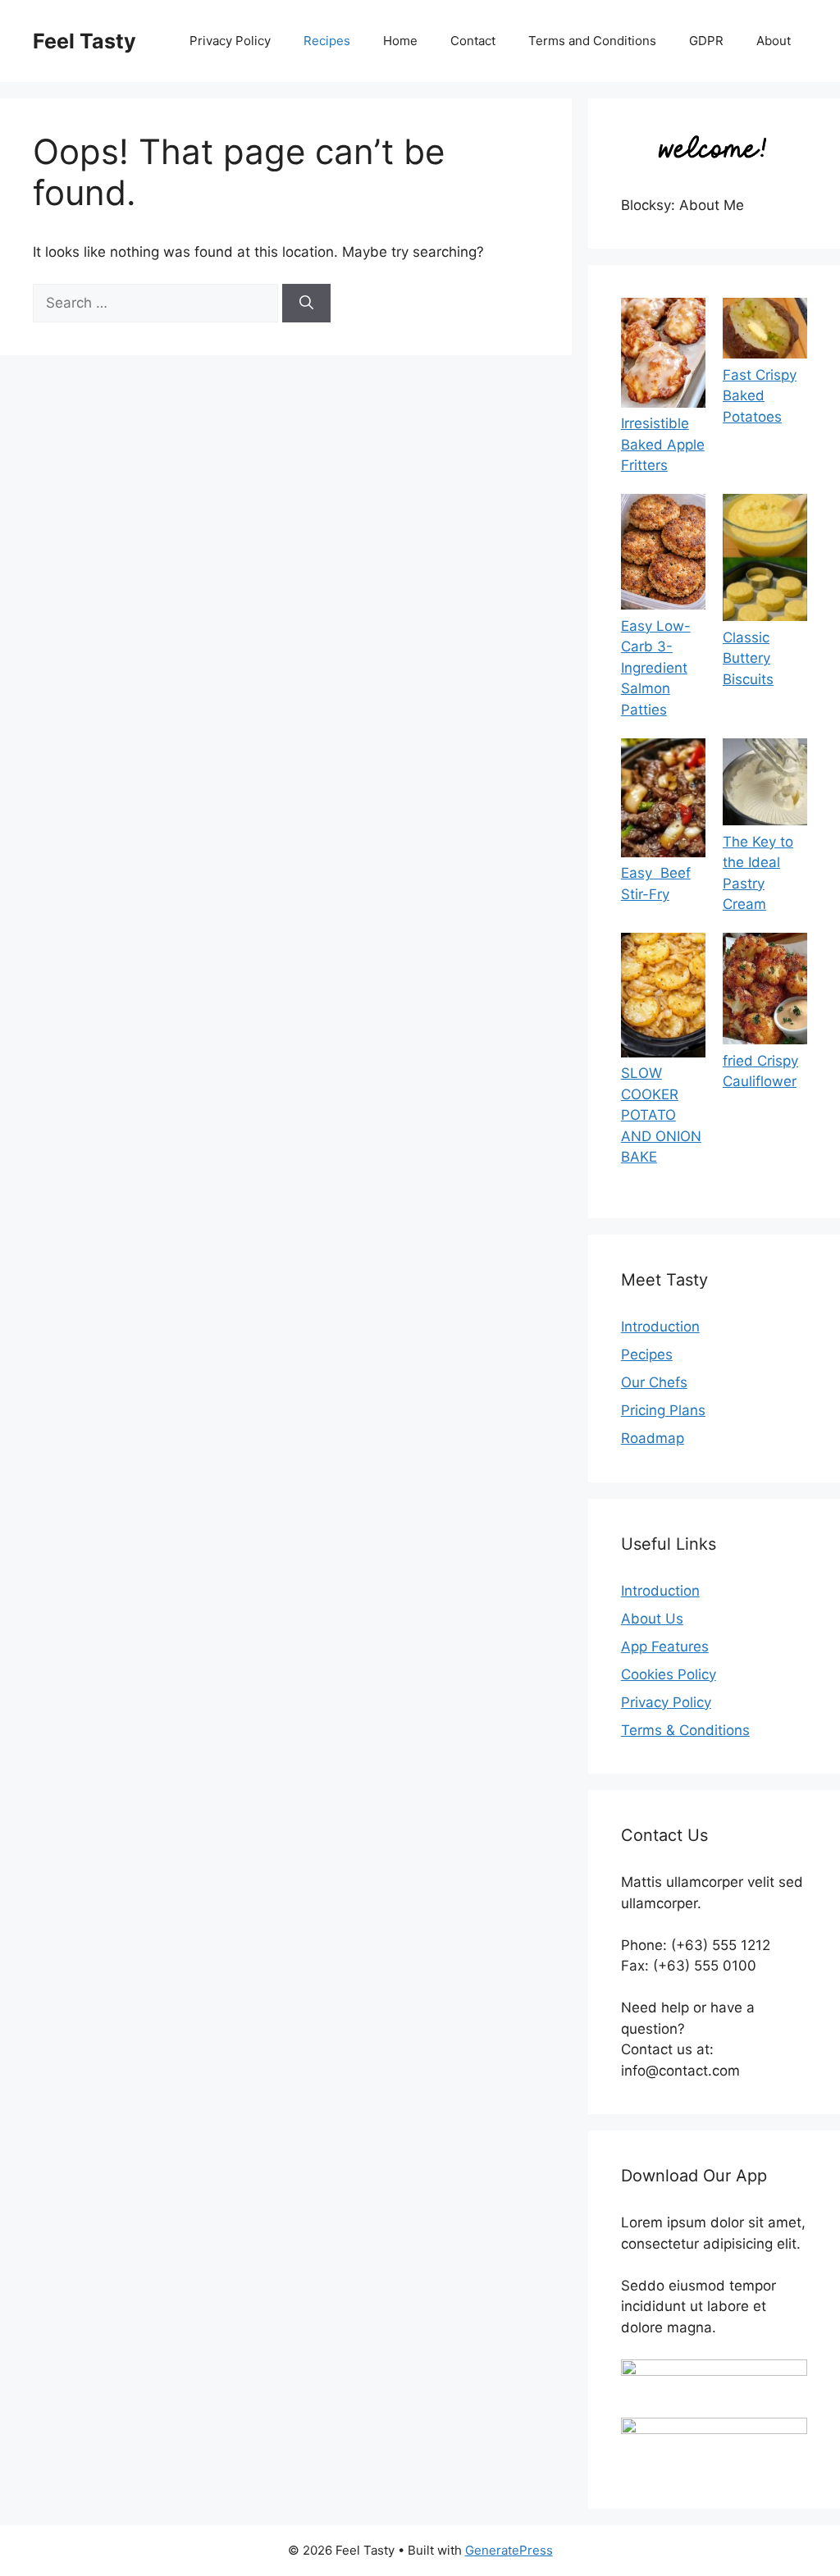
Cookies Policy (669, 1674)
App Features (665, 1647)
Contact (473, 41)
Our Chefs (654, 1382)
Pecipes (647, 1354)
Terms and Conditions (592, 41)
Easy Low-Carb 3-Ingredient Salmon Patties (656, 668)
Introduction (660, 1327)
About (774, 41)
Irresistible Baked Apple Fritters (663, 444)
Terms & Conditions (685, 1730)
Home (400, 41)
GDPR (706, 41)
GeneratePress (509, 2550)
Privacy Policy (230, 41)
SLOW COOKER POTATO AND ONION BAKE (661, 1115)
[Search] (306, 304)
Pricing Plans (663, 1410)
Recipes (327, 41)
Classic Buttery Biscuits (748, 658)
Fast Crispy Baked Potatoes (760, 396)
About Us (652, 1619)
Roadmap (653, 1438)
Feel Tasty (84, 41)
